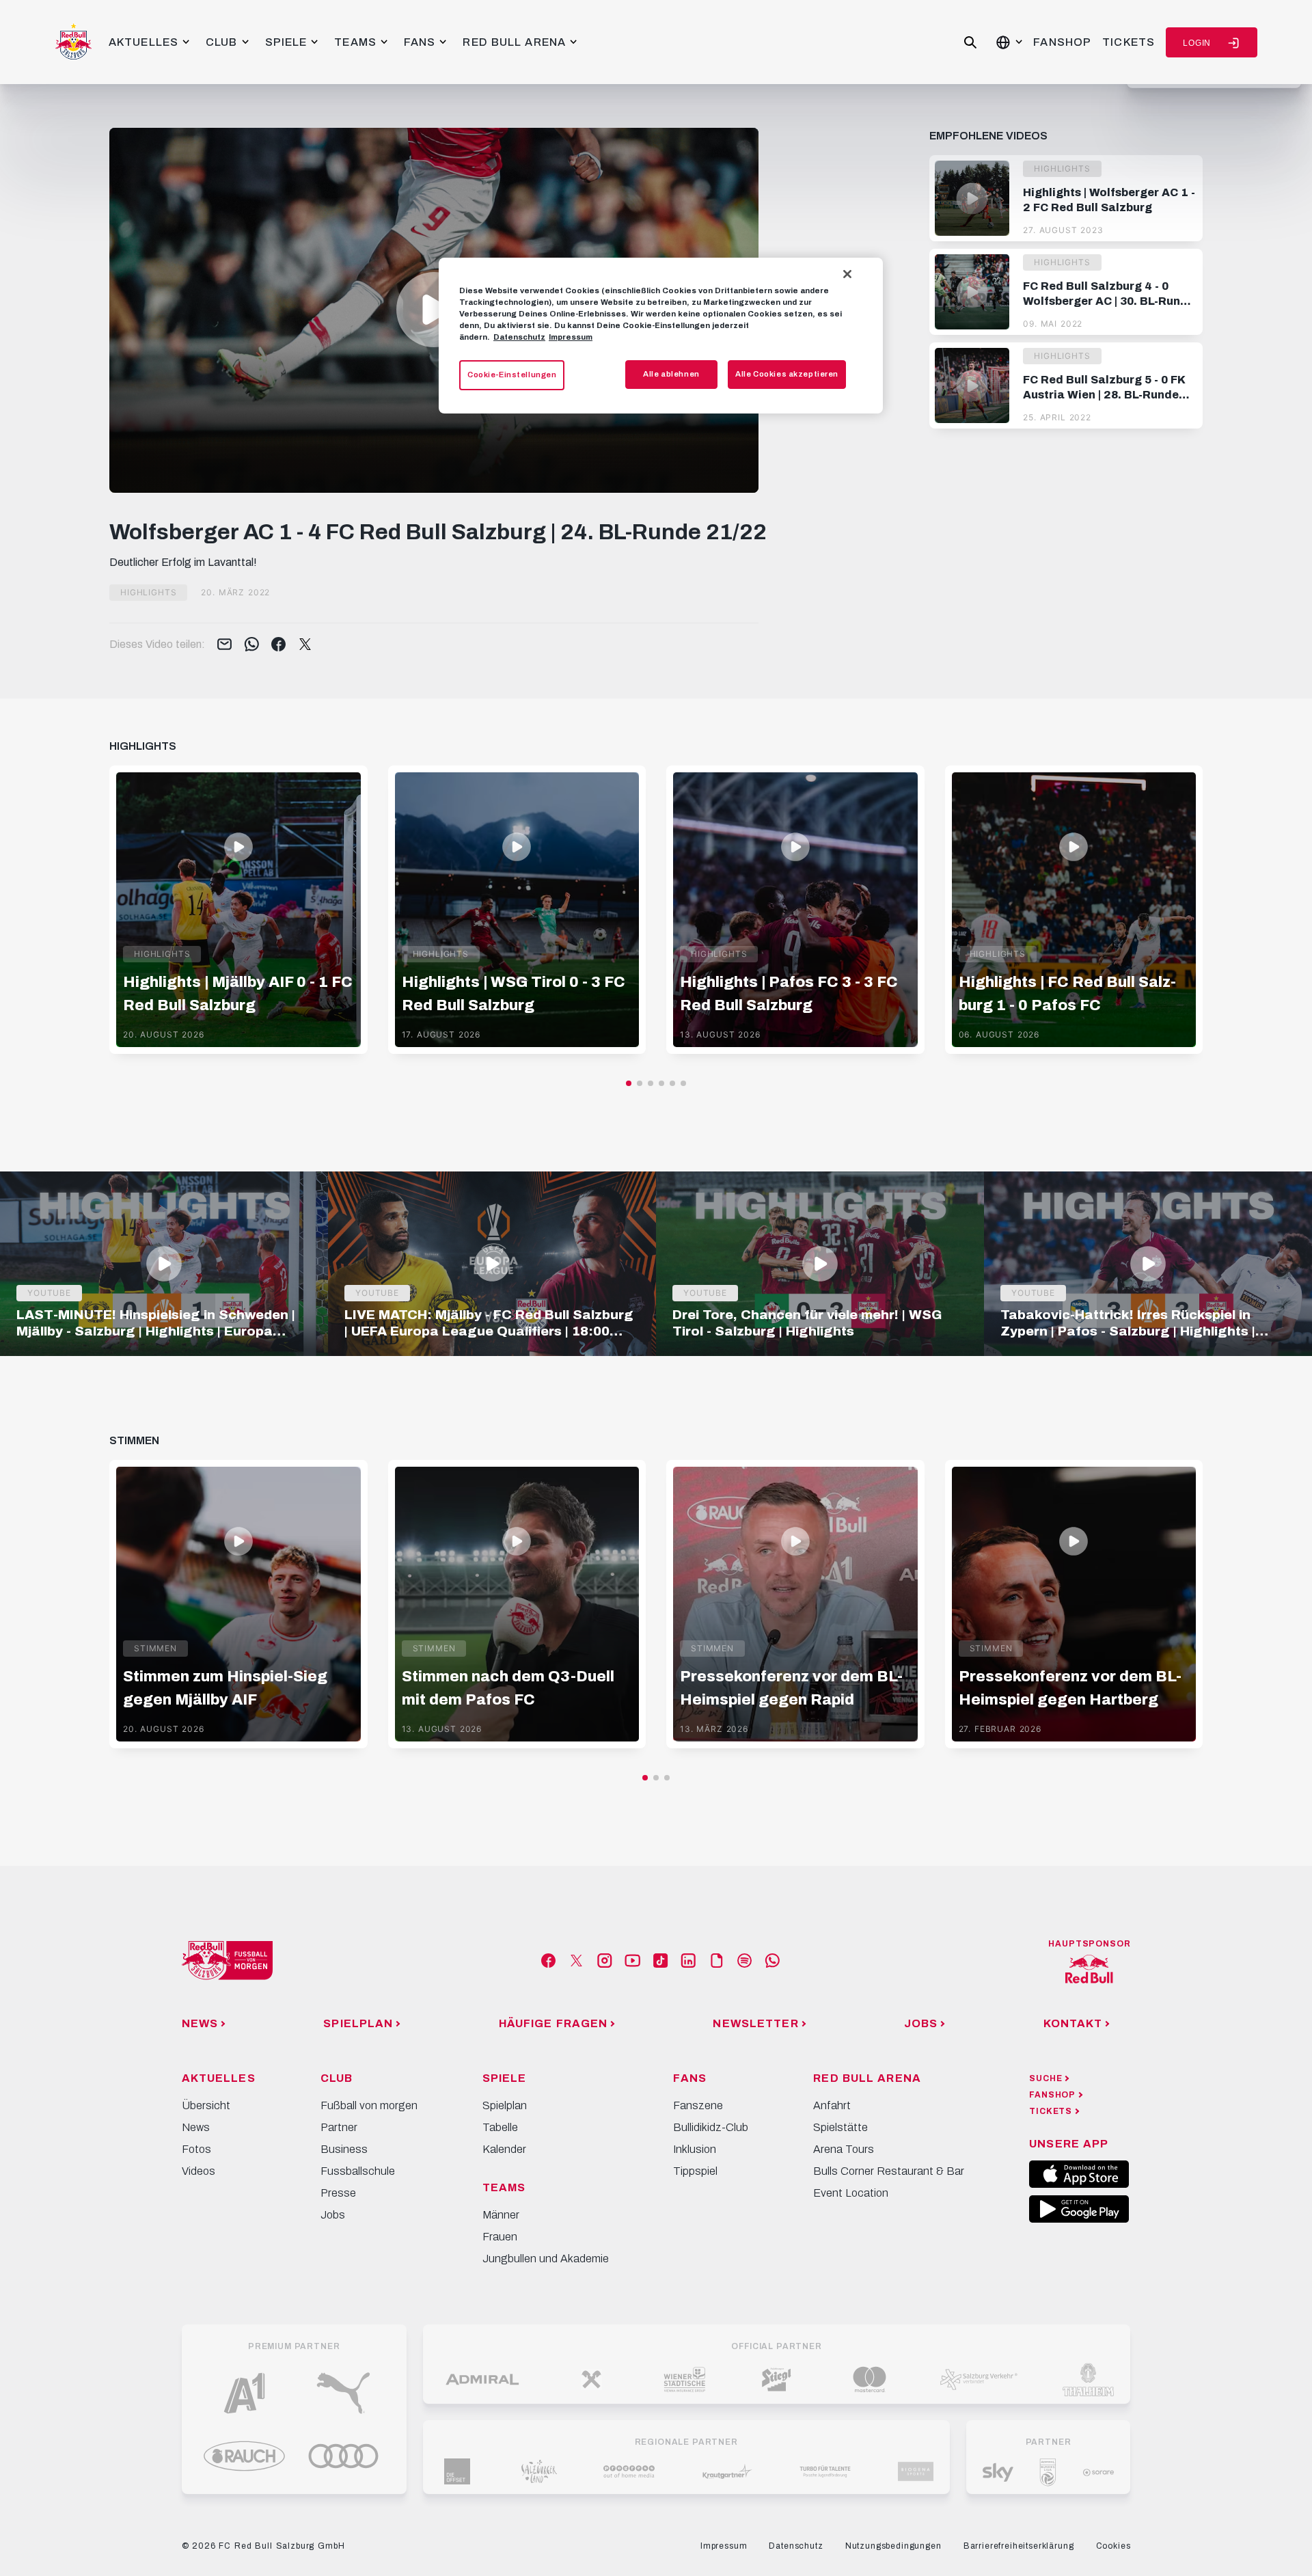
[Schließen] (847, 274)
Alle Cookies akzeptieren (787, 374)
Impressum (571, 337)
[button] (434, 310)
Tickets (1129, 42)
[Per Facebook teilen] (278, 645)
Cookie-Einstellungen (512, 375)
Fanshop (1062, 42)
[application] (434, 310)
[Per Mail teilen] (224, 645)
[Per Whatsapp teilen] (252, 645)
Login (1197, 43)
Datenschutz (519, 337)
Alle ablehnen (671, 374)
